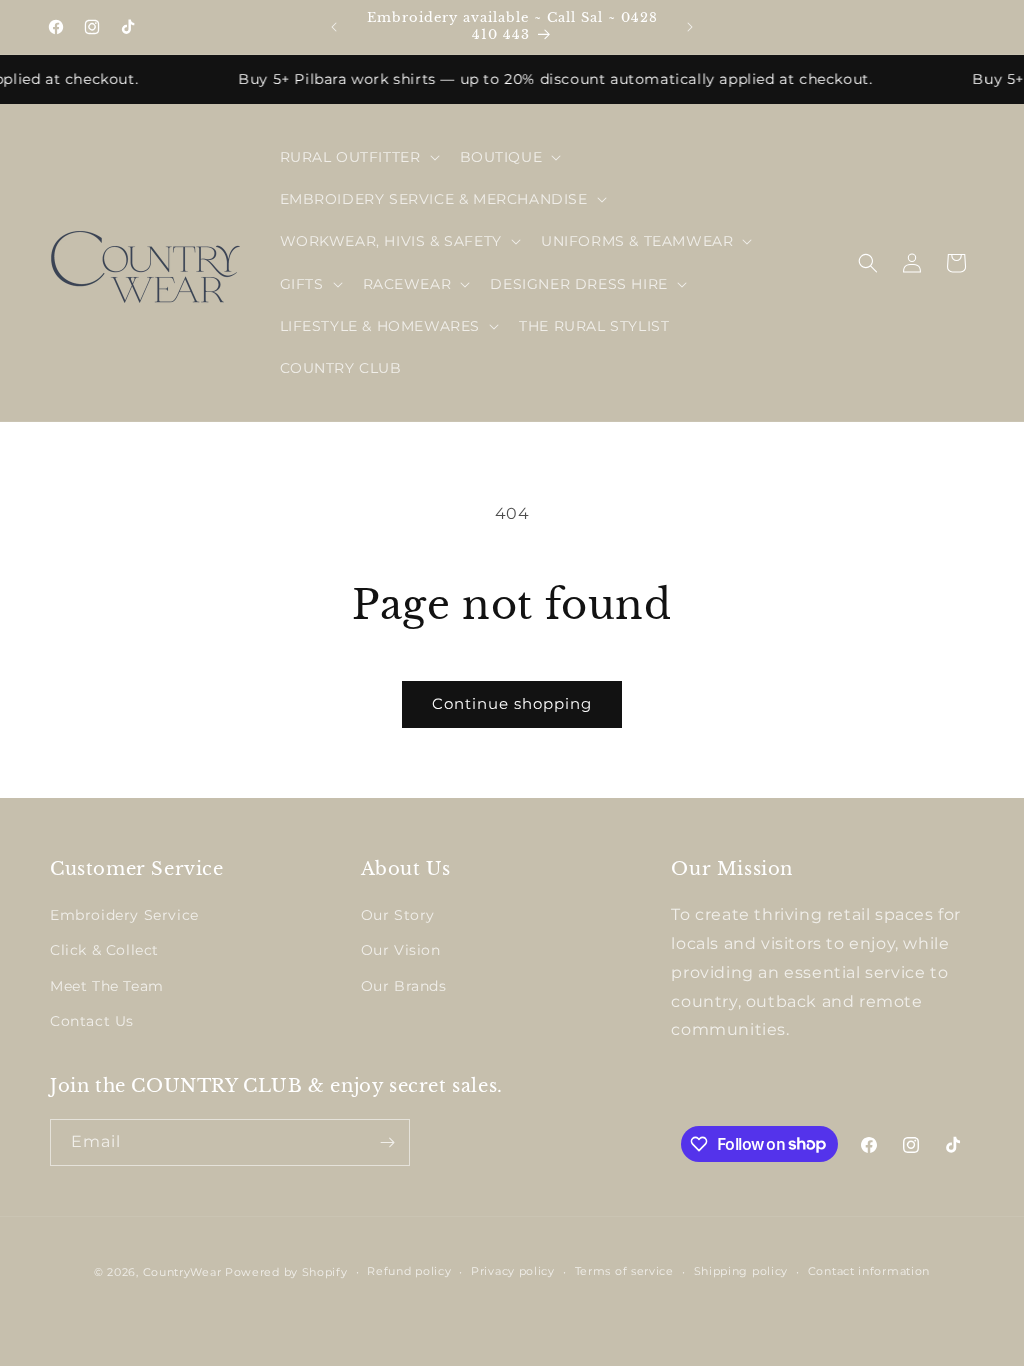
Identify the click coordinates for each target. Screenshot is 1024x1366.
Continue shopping (512, 703)
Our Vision (401, 950)
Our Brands (404, 986)
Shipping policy (741, 1271)
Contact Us (92, 1021)
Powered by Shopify (286, 1272)
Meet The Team (107, 986)
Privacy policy (513, 1271)
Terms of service (624, 1271)
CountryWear (182, 1272)
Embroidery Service (124, 915)
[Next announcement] (690, 27)
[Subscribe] (387, 1142)
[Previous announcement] (334, 27)
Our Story (398, 915)
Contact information (869, 1271)
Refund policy (409, 1271)
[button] (358, 157)
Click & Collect (104, 950)
